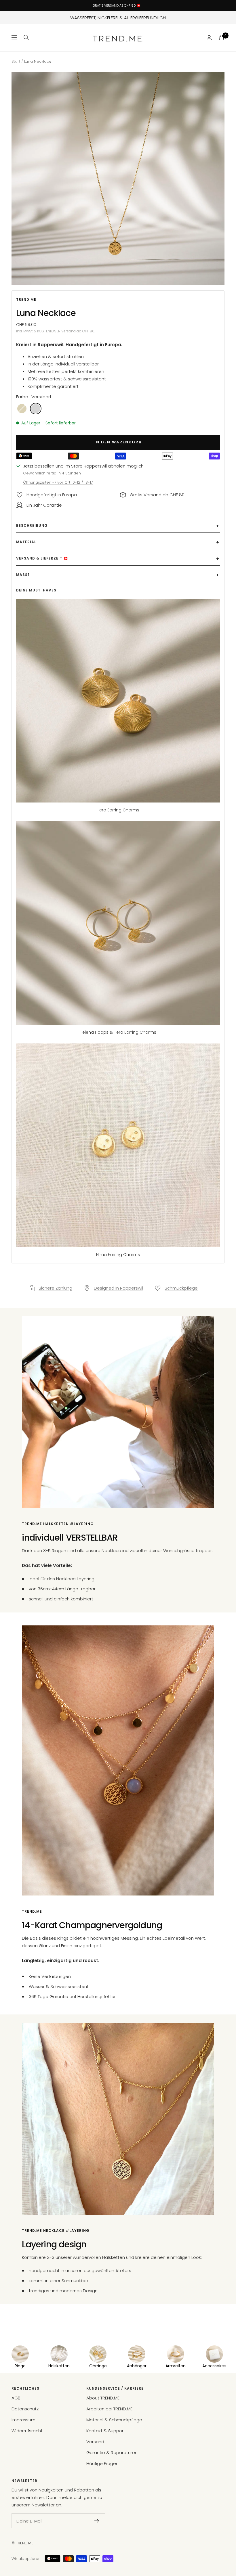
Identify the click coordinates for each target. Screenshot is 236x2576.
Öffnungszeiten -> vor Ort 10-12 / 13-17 (58, 482)
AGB (16, 2398)
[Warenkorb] (222, 38)
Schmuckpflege (181, 1288)
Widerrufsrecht (27, 2431)
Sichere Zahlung (55, 1288)
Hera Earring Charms (118, 810)
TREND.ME (26, 299)
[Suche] (26, 37)
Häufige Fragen (102, 2463)
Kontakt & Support (106, 2431)
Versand (95, 2442)
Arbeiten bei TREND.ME (109, 2409)
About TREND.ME (103, 2398)
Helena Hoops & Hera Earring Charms (118, 1032)
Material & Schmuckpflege (114, 2420)
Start (16, 61)
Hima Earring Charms (118, 1255)
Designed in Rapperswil (118, 1288)
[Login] (209, 38)
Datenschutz (25, 2409)
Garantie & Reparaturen (112, 2453)
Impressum (23, 2420)
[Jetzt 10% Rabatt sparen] (97, 2521)
